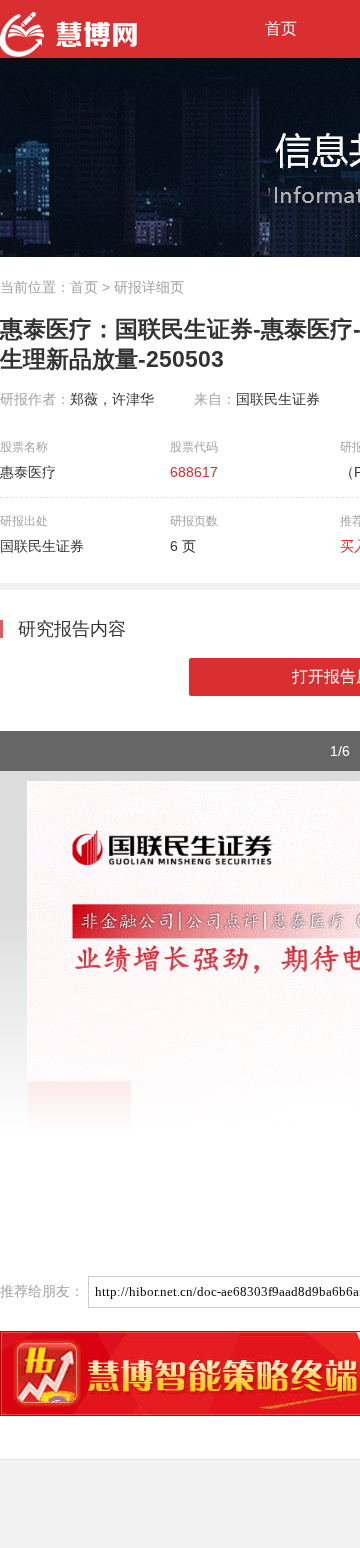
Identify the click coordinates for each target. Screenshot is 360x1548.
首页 (281, 28)
